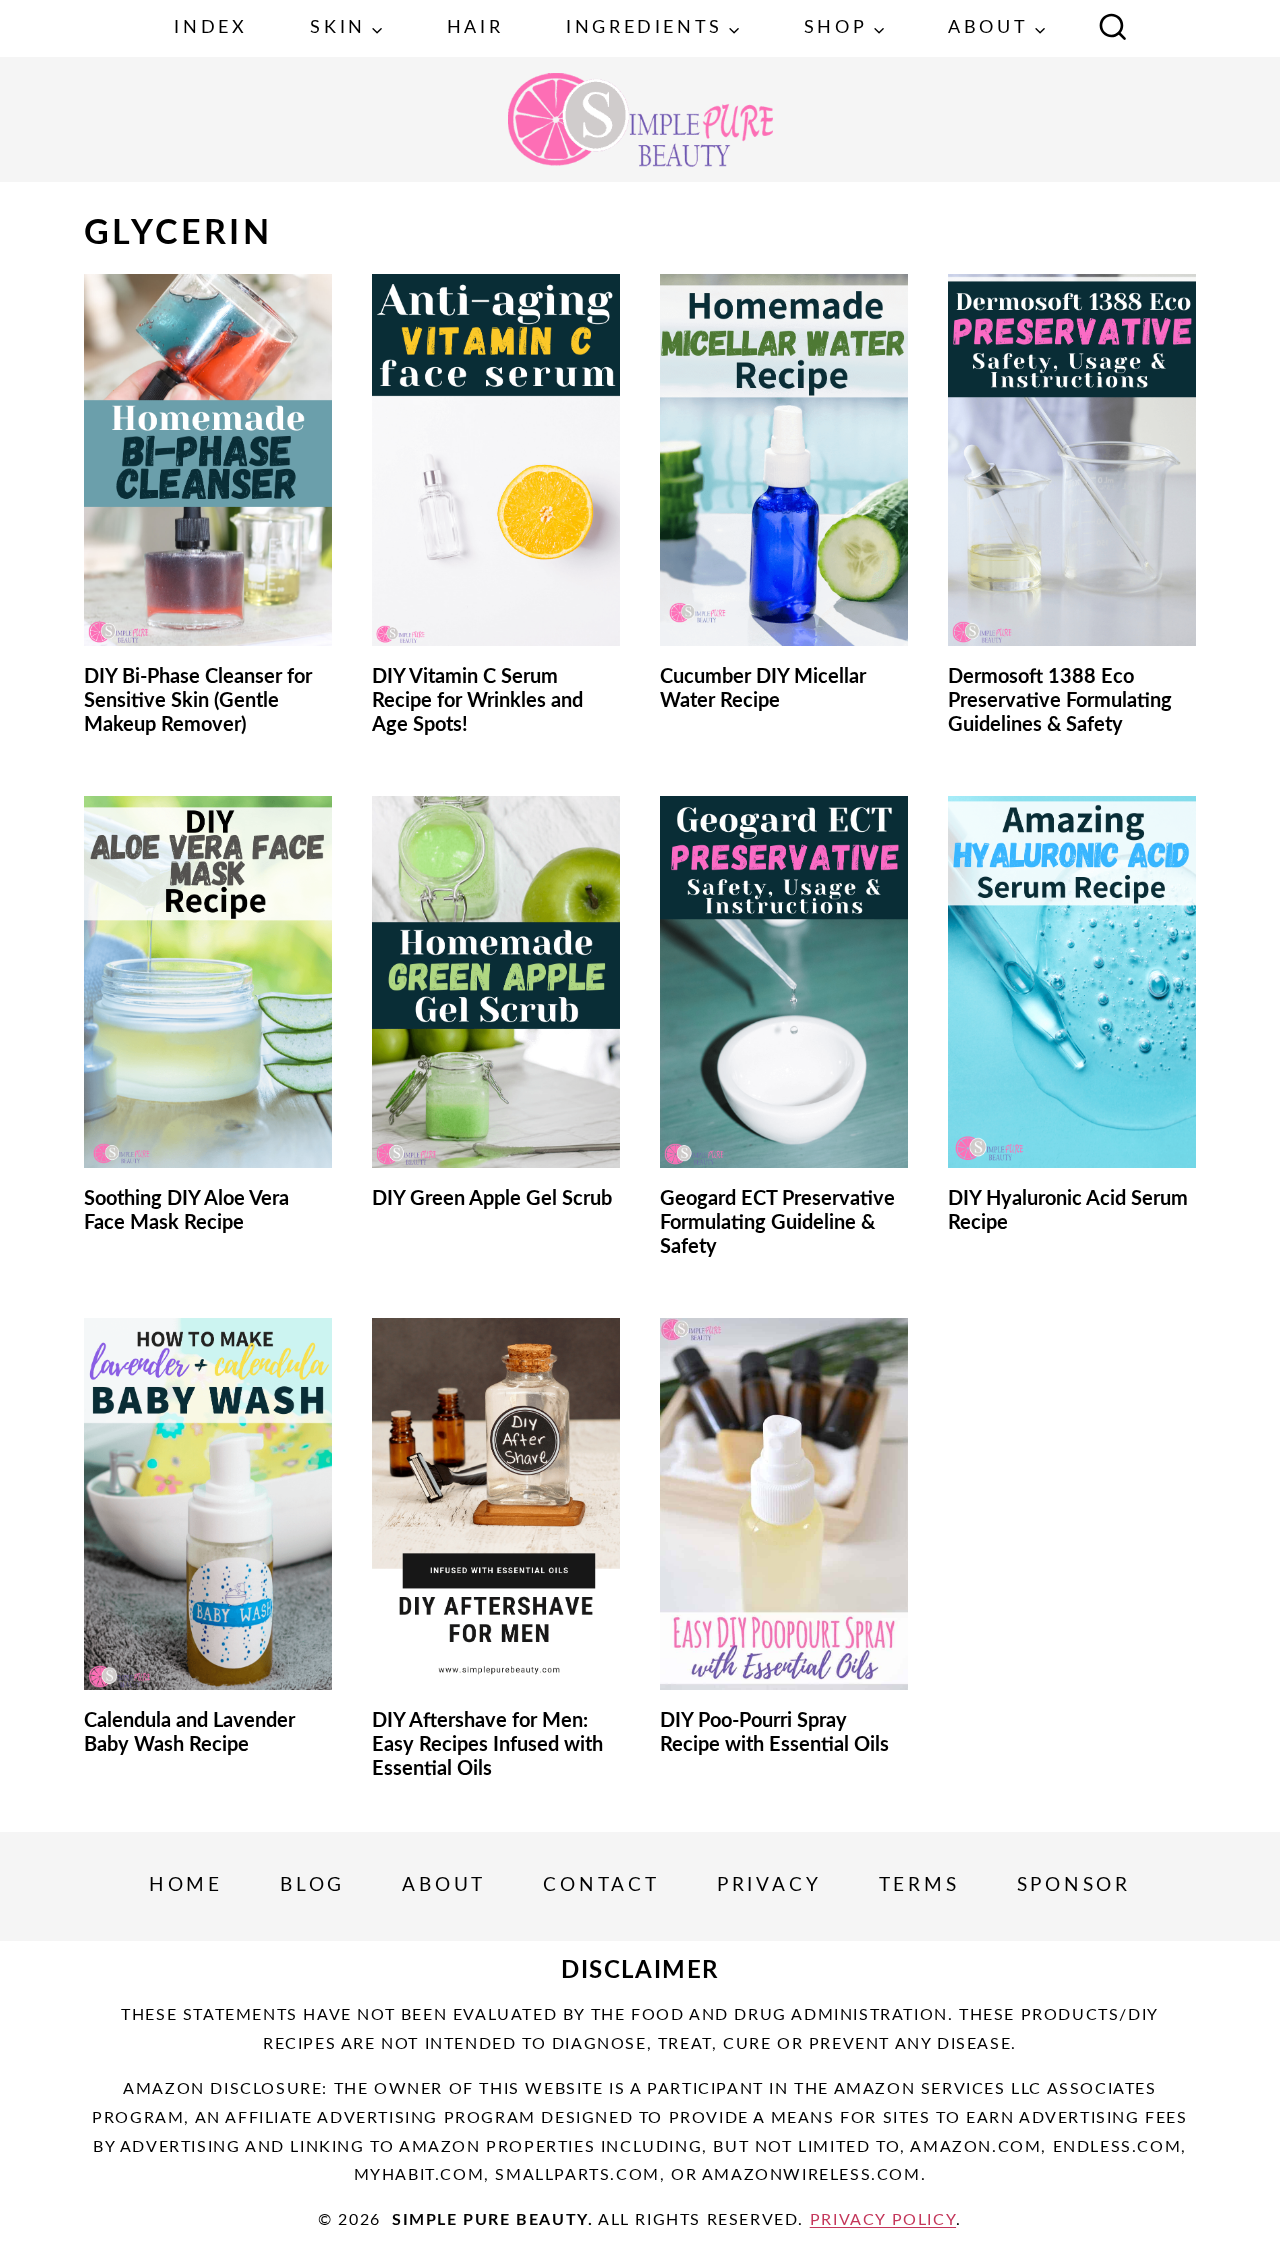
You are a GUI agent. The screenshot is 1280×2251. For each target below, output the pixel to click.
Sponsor (1074, 1885)
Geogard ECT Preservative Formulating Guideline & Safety (777, 1223)
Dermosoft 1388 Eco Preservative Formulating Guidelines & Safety (1060, 701)
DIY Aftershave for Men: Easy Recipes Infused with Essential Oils (487, 1745)
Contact (601, 1885)
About (444, 1885)
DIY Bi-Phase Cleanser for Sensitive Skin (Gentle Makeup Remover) (198, 701)
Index (210, 28)
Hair (475, 28)
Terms (919, 1885)
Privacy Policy (883, 2220)
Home (186, 1885)
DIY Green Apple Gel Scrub (492, 1199)
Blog (312, 1885)
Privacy (769, 1885)
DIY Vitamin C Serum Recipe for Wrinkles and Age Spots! (477, 701)
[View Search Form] (1113, 29)
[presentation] (208, 460)
